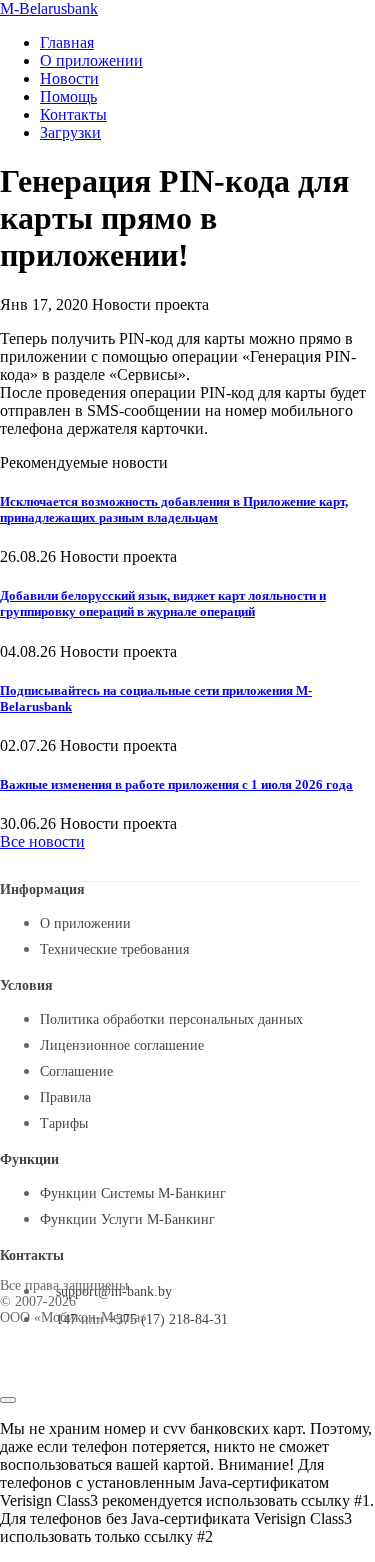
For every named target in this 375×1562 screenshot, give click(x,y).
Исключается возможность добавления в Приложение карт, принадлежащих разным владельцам (174, 509)
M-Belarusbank (49, 8)
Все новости (42, 841)
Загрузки (70, 132)
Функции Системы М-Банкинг (133, 1193)
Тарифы (64, 1123)
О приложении (91, 60)
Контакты (73, 114)
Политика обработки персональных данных (171, 1019)
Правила (65, 1097)
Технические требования (114, 949)
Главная (67, 42)
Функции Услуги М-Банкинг (127, 1219)
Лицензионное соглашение (122, 1045)
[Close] (8, 1400)
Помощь (68, 96)
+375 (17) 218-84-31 (168, 1319)
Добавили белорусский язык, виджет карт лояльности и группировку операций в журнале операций (163, 603)
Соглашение (76, 1071)
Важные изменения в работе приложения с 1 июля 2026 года (176, 784)
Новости (69, 78)
